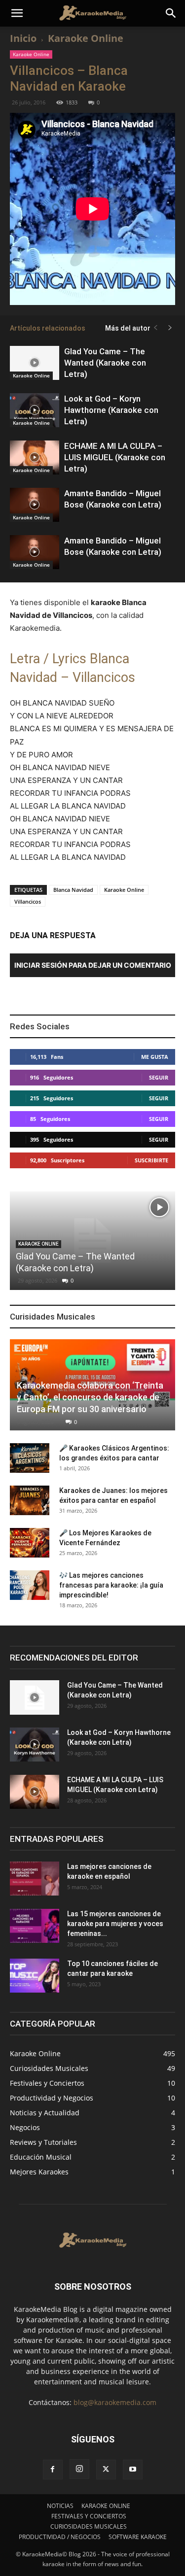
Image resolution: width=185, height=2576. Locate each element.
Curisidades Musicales (53, 1317)
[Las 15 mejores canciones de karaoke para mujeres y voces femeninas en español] (35, 1926)
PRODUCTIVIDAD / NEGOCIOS (60, 2537)
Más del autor (128, 328)
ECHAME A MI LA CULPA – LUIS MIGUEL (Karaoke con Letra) (115, 457)
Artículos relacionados (48, 328)
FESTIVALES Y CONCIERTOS (89, 2516)
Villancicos (28, 901)
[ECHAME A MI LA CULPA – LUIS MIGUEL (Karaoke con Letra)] (35, 458)
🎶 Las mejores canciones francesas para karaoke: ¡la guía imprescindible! (111, 1585)
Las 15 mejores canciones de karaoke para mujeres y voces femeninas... (115, 1924)
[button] (17, 13)
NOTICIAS (60, 2506)
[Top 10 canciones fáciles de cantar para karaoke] (35, 1976)
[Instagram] (79, 2469)
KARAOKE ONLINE (106, 2506)
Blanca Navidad (73, 890)
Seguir (159, 1077)
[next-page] (170, 328)
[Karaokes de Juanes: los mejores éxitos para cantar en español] (30, 1500)
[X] (106, 2470)
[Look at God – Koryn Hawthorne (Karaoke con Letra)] (35, 410)
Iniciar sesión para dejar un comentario (93, 965)
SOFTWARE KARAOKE (138, 2537)
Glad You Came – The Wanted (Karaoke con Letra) (105, 363)
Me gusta (155, 1057)
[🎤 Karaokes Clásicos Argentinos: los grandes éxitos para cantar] (30, 1458)
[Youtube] (133, 2470)
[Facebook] (53, 2470)
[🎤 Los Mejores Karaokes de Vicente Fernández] (30, 1543)
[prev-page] (155, 328)
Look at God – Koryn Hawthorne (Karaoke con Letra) (111, 410)
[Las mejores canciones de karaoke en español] (35, 1879)
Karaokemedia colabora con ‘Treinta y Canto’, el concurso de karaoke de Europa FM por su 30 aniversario (90, 1397)
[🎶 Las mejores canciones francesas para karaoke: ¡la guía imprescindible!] (30, 1585)
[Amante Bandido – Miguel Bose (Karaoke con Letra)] (35, 505)
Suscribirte (151, 1160)
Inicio (23, 38)
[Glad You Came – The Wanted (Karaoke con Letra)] (35, 363)
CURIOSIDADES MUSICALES (89, 2526)
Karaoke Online (86, 38)
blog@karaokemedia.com (115, 2402)
